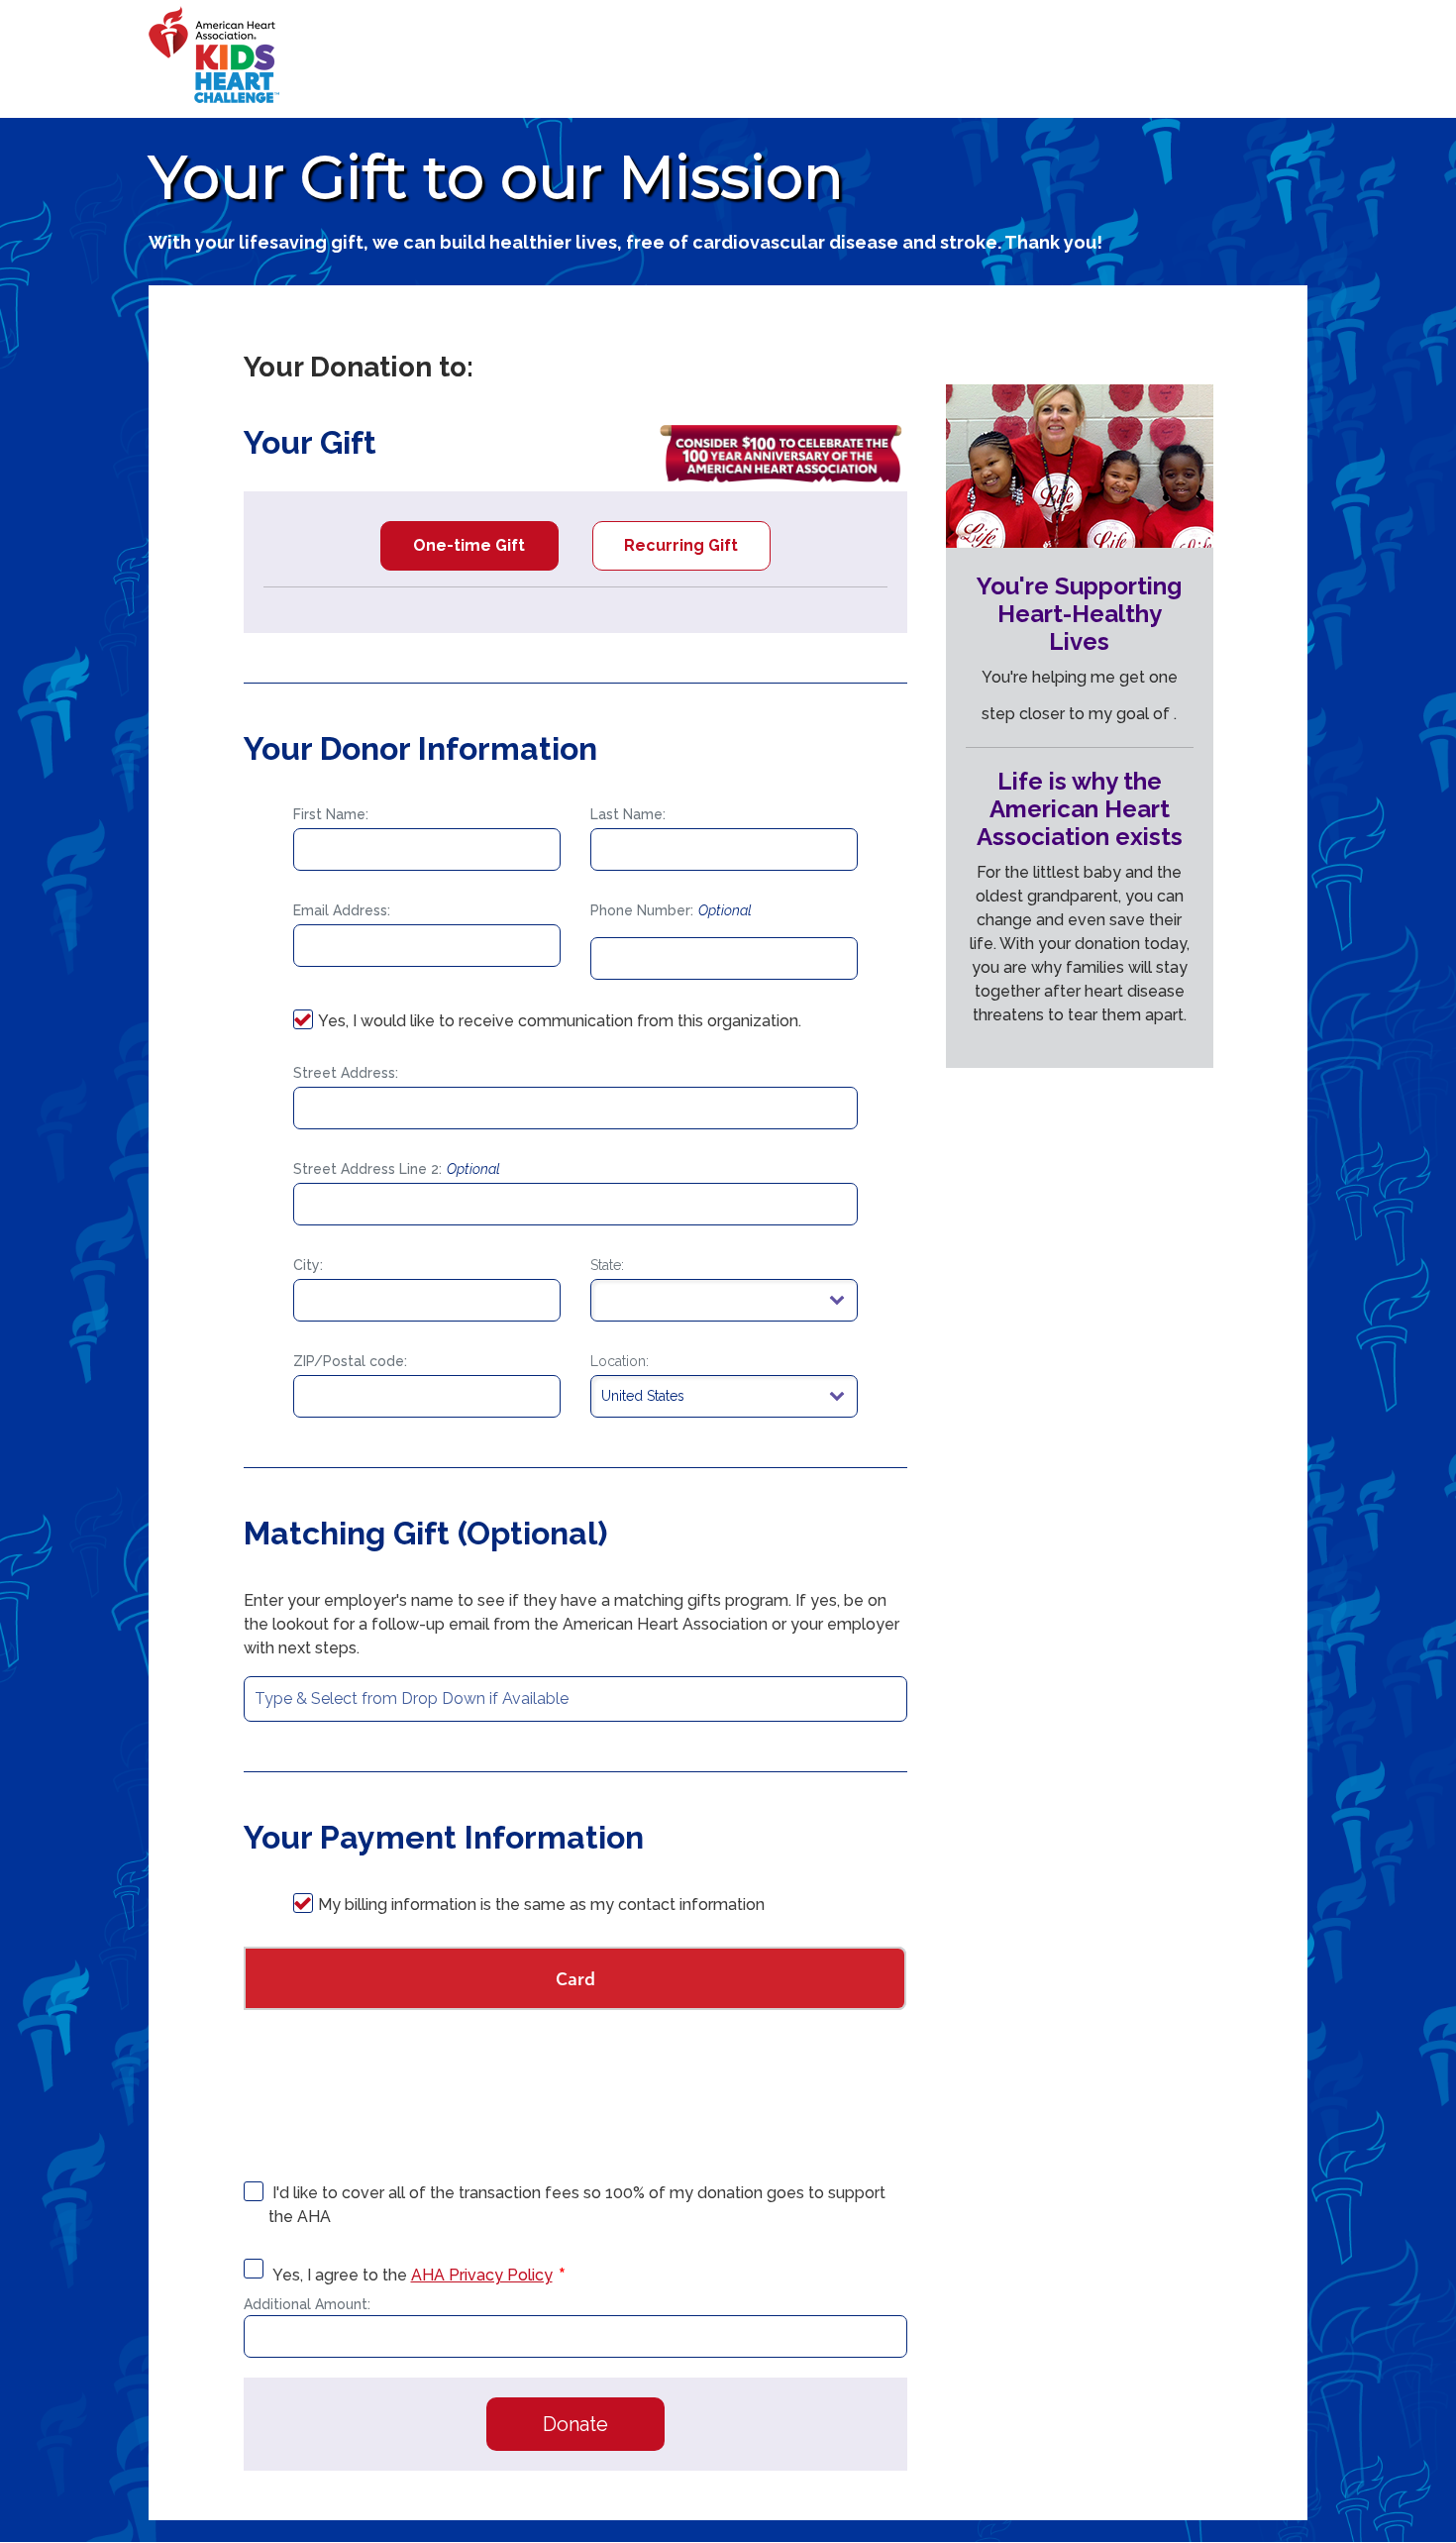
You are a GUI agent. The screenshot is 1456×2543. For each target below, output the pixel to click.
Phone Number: (671, 910)
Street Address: (346, 1073)
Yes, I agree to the (411, 2275)
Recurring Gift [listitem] (681, 545)
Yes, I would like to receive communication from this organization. (560, 1021)
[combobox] (575, 1699)
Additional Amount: (307, 2304)
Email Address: (342, 910)
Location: (620, 1361)
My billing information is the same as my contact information (541, 1905)
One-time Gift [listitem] (469, 545)
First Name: (331, 814)
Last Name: (628, 814)
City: (308, 1265)
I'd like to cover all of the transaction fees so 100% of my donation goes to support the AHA (577, 2205)
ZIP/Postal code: (350, 1361)
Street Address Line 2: (397, 1169)
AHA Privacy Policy (482, 2275)
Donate (575, 2424)
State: (607, 1265)
